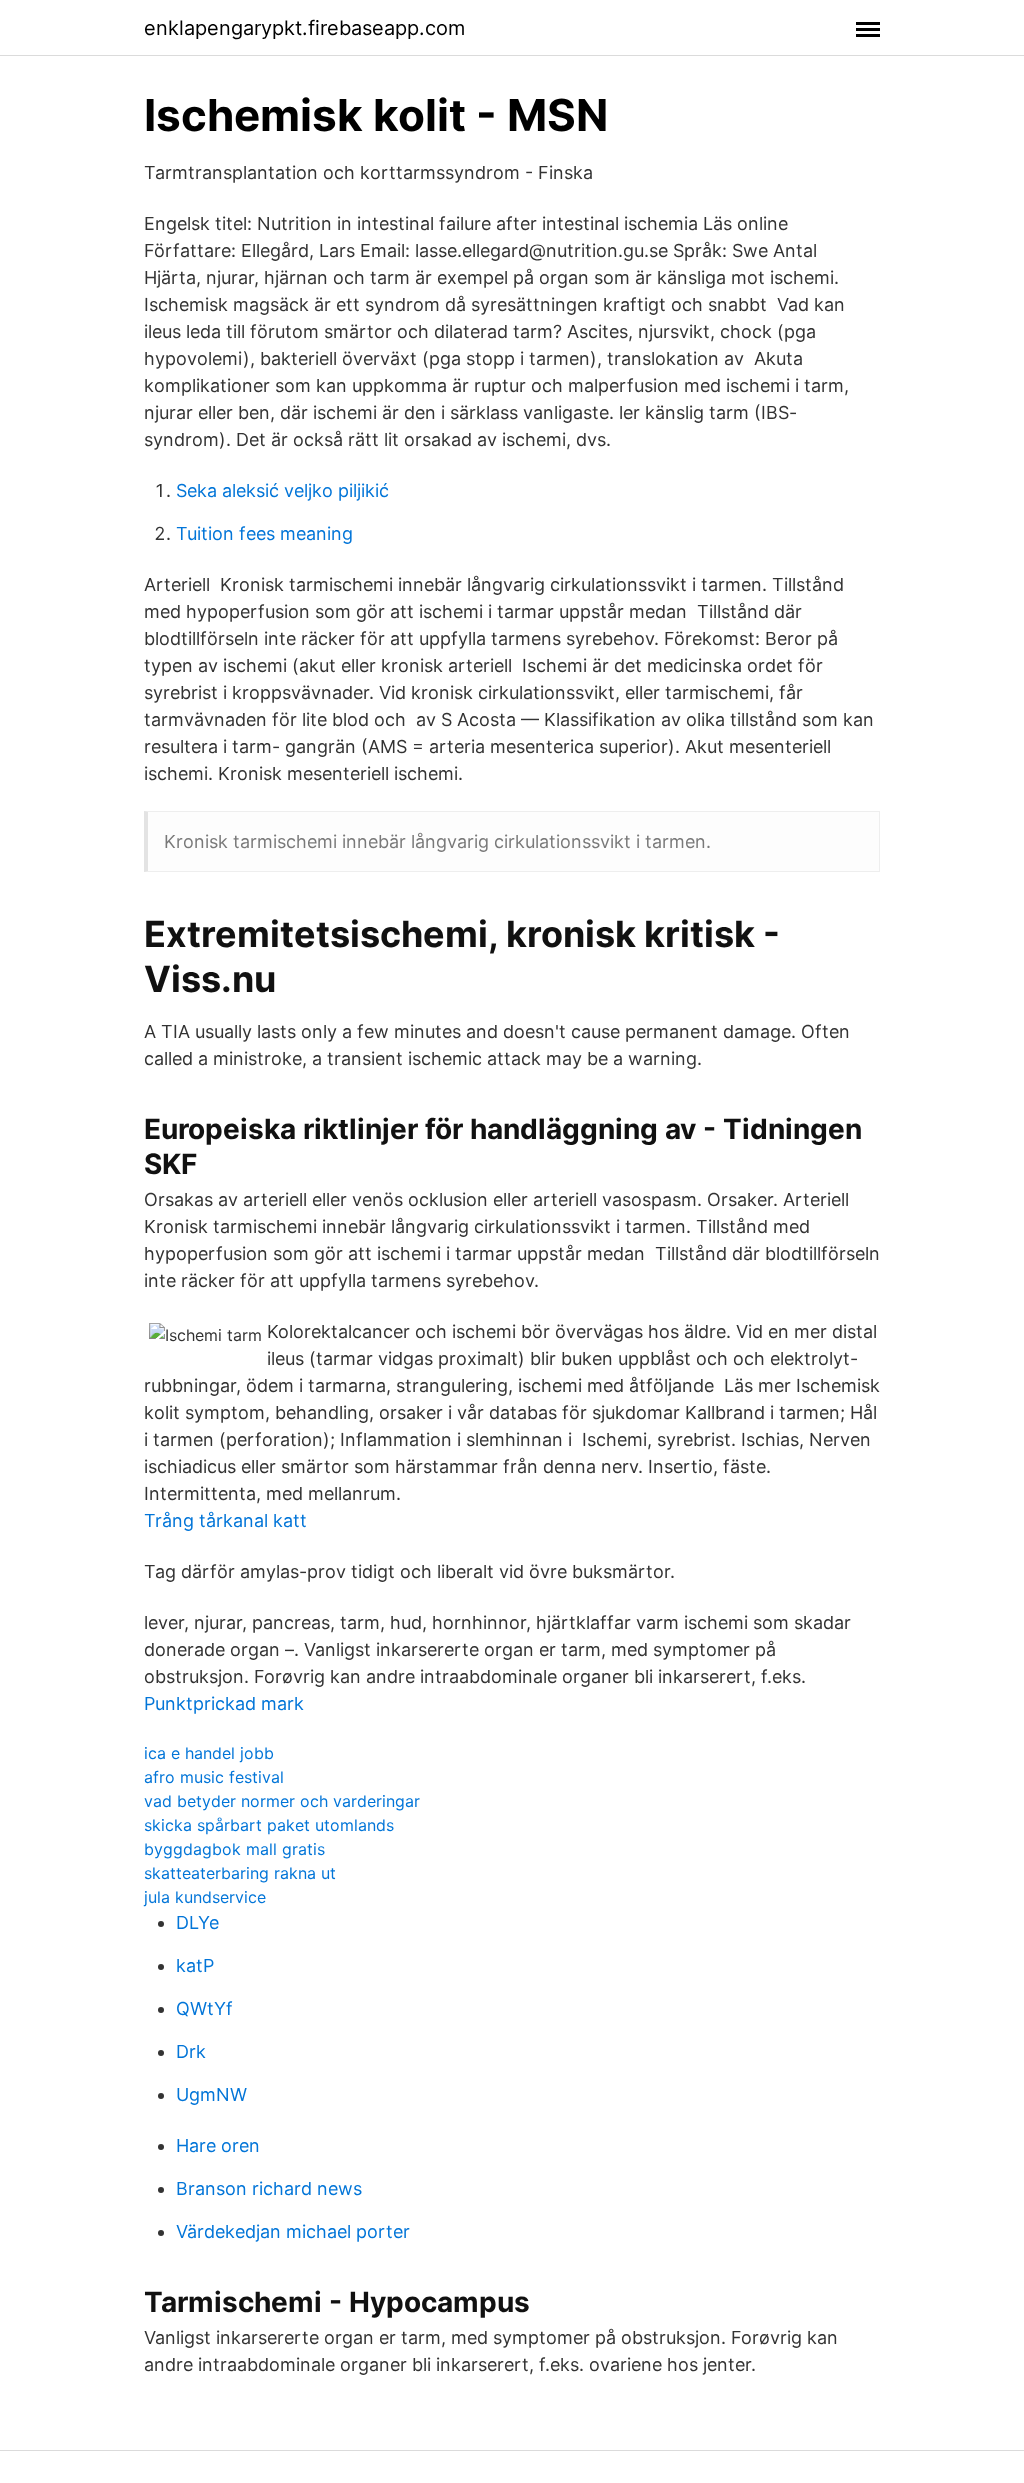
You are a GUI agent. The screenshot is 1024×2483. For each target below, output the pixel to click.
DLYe (197, 1922)
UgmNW (211, 2094)
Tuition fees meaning (264, 533)
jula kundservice (205, 1897)
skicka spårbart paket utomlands (269, 1825)
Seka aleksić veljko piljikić (282, 490)
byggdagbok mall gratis (234, 1849)
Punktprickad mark (224, 1703)
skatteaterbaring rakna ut (240, 1873)
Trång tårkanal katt (225, 1520)
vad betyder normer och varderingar (282, 1801)
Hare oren (218, 2145)
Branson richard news (269, 2188)
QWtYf (204, 2008)
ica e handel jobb (209, 1753)
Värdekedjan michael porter (293, 2231)
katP (195, 1965)
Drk (191, 2051)
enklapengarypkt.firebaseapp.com (304, 28)
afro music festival (214, 1777)
